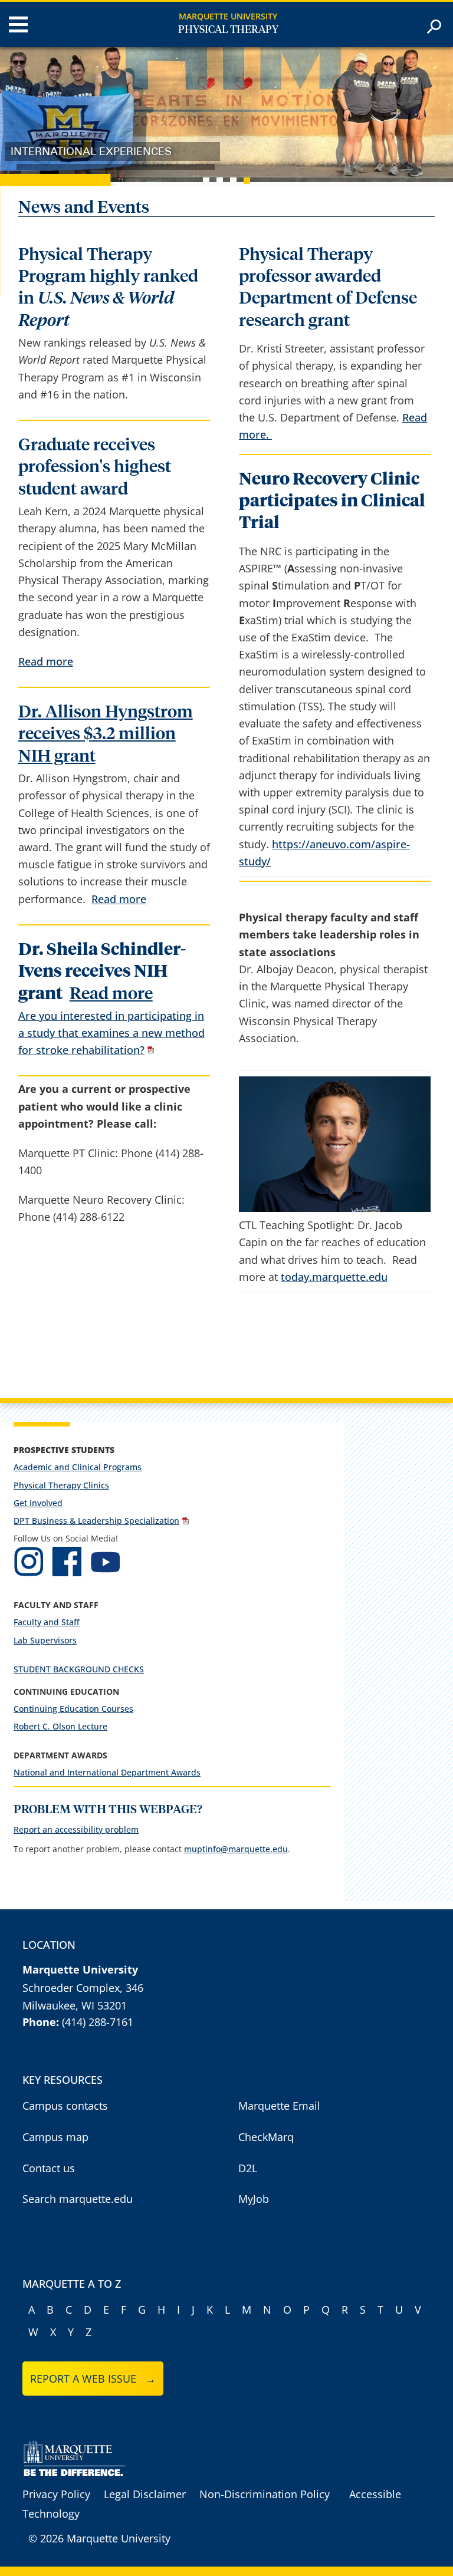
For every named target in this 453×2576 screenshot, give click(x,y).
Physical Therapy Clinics (61, 1485)
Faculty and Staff (47, 1622)
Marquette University (228, 16)
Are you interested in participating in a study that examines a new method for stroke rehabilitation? (111, 1033)
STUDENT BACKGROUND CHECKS (79, 1669)
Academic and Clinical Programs (78, 1467)
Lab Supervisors (45, 1640)
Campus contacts (65, 2106)
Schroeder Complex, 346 (83, 1988)
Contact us (49, 2168)
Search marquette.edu (78, 2199)
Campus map (55, 2137)
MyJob (254, 2199)
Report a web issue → (93, 2379)
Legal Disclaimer (145, 2494)
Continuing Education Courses (73, 1709)
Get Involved (38, 1503)
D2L (248, 2168)
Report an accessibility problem (76, 1829)
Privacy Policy (56, 2494)
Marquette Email (279, 2106)
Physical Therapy (228, 30)
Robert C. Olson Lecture (60, 1726)
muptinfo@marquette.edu (236, 1849)
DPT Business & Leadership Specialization (96, 1521)
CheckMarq (266, 2137)
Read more (46, 661)
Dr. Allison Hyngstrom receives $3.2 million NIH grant (106, 734)
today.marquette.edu (334, 1277)
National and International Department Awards (107, 1772)
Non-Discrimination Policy (265, 2494)
